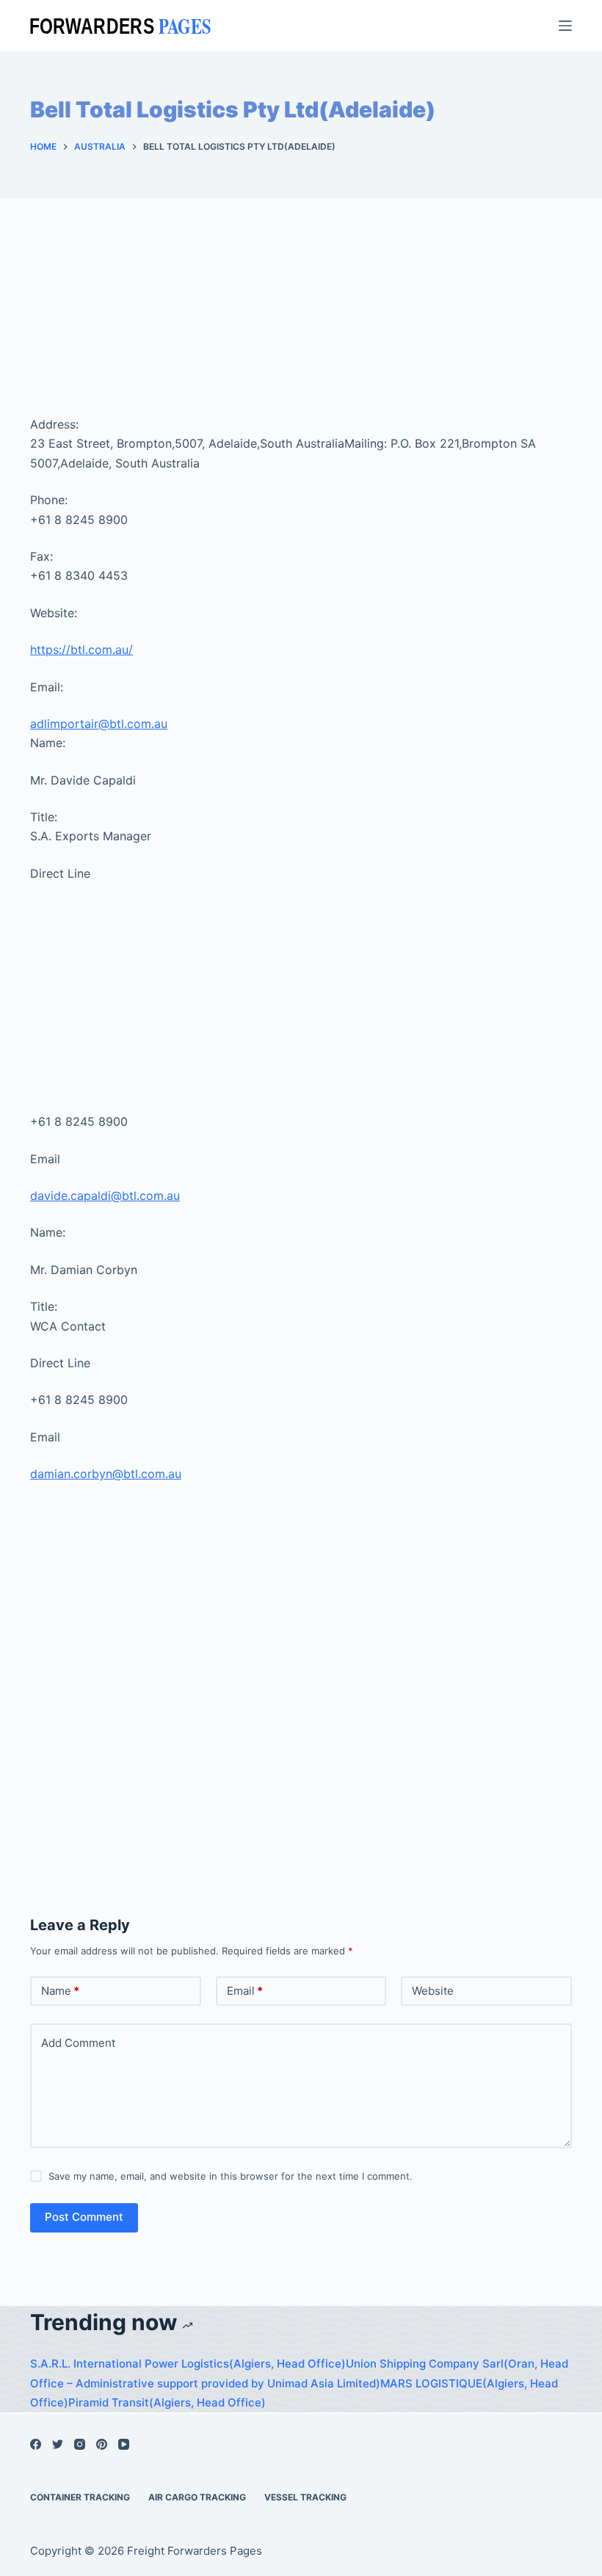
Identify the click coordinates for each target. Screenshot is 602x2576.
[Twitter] (58, 2444)
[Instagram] (80, 2444)
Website (433, 1991)
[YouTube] (124, 2444)
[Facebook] (36, 2444)
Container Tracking (80, 2497)
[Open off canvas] (565, 26)
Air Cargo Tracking (197, 2497)
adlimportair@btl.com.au (99, 724)
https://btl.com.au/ (81, 650)
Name (60, 1991)
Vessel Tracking (305, 2497)
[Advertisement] (301, 325)
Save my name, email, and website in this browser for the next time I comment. (231, 2176)
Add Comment (78, 2043)
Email (245, 1991)
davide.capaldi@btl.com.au (105, 1196)
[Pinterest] (102, 2444)
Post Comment (84, 2217)
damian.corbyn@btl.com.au (106, 1474)
